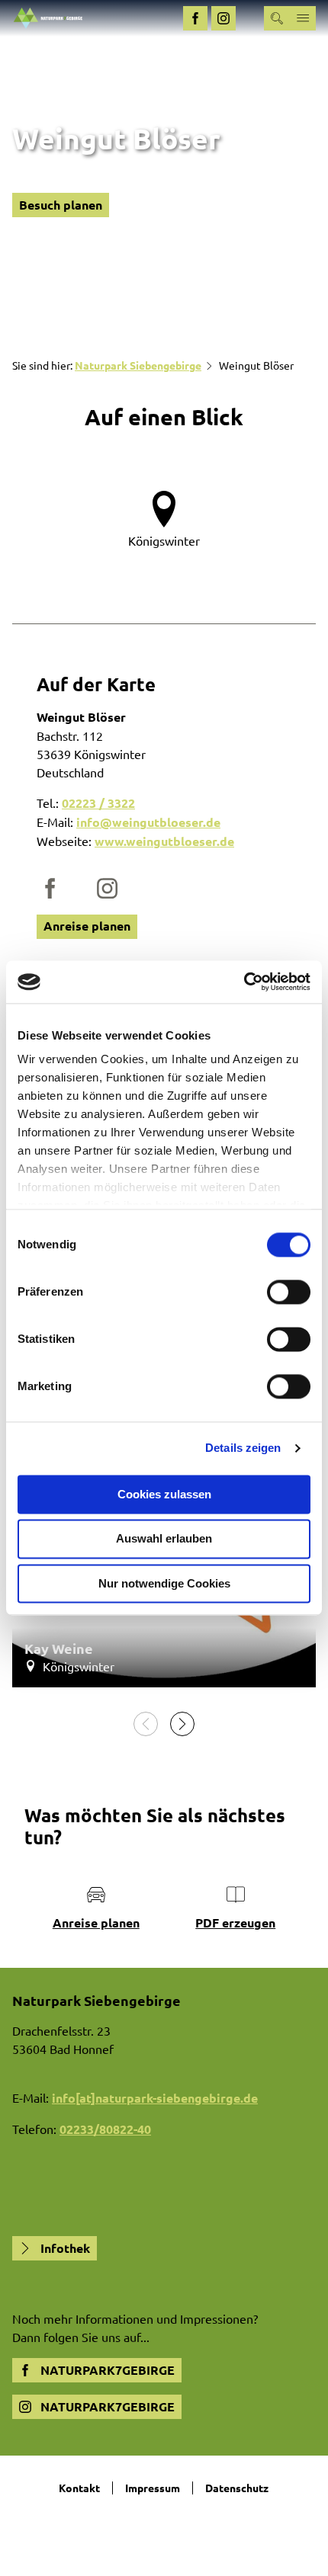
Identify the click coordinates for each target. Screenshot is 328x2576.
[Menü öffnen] (303, 18)
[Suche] (277, 18)
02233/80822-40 (105, 2129)
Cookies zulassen (164, 1494)
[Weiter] (182, 1724)
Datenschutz (237, 2488)
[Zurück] (146, 1724)
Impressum (153, 2488)
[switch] (289, 1292)
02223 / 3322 (98, 803)
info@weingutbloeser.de (148, 822)
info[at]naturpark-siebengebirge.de (155, 2098)
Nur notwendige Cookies (164, 1583)
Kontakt (79, 2488)
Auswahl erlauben (164, 1539)
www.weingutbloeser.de (164, 841)
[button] (195, 18)
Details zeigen (243, 1448)
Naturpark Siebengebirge (138, 365)
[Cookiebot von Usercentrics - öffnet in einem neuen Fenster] (244, 982)
